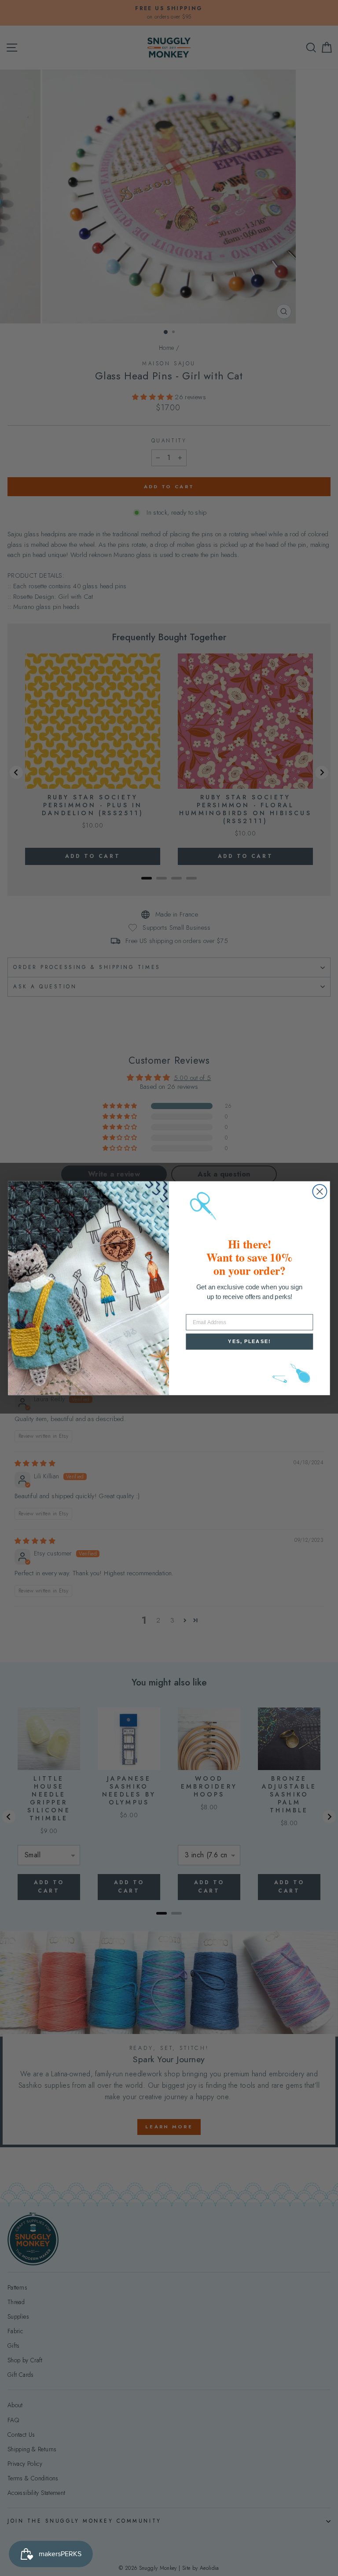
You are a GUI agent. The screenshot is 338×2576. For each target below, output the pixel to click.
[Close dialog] (320, 1191)
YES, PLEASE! (249, 1341)
